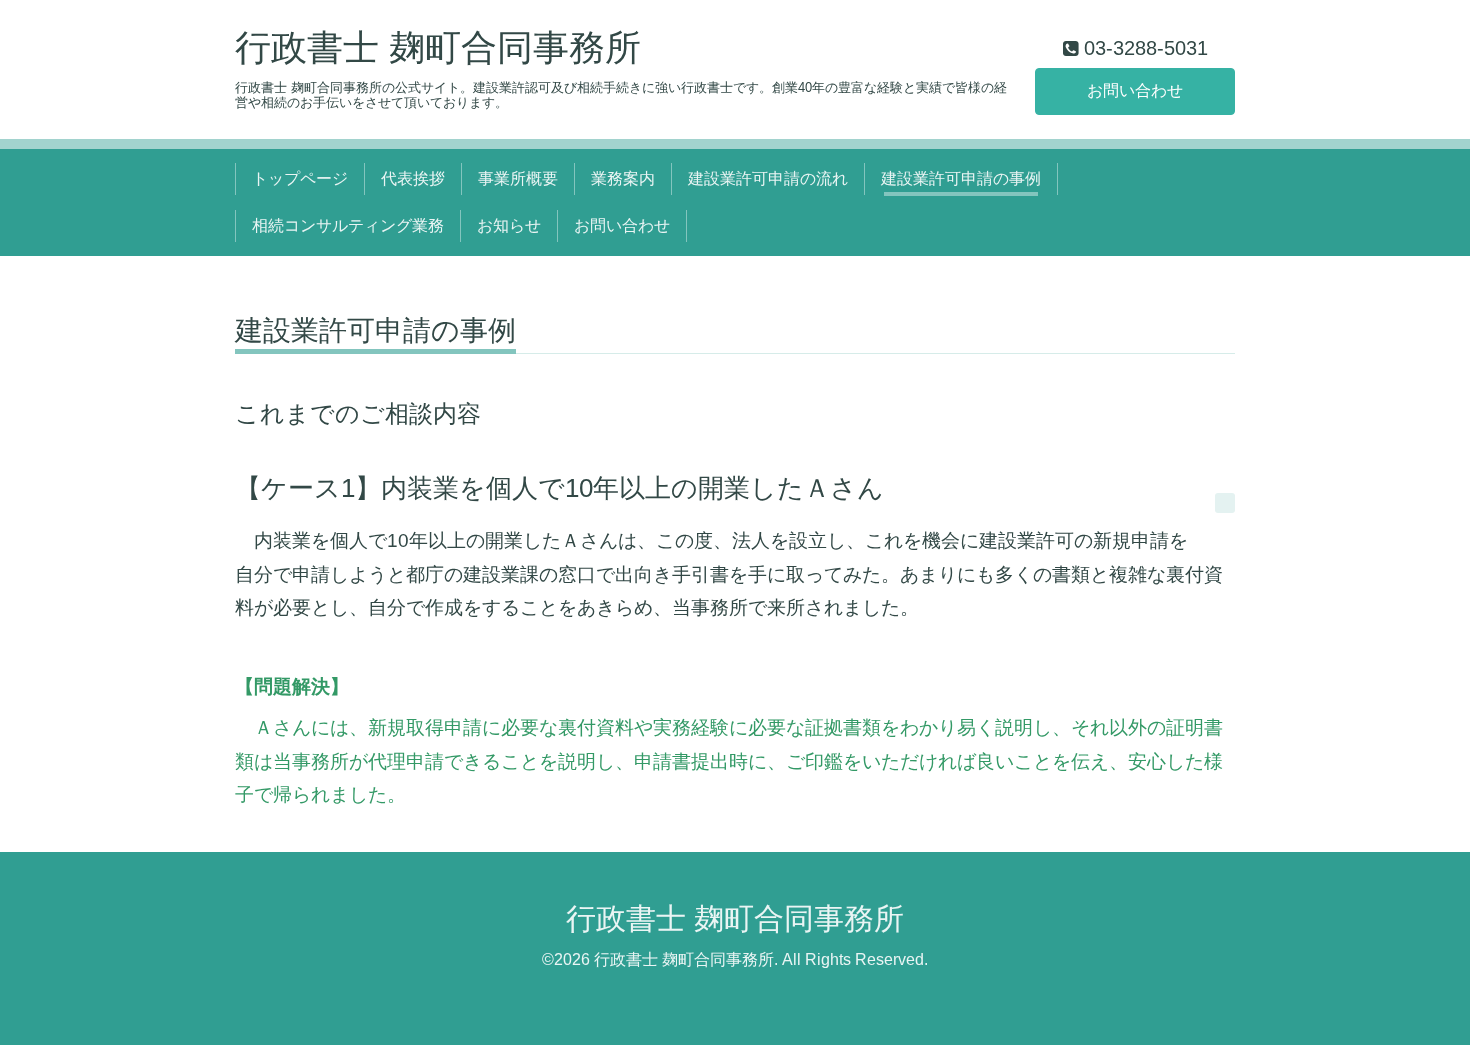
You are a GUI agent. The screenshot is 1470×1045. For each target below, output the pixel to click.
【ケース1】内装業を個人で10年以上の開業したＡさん (559, 488)
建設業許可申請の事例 (961, 178)
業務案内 (623, 178)
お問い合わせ (1135, 90)
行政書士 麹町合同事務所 (438, 47)
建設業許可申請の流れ (768, 178)
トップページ (300, 178)
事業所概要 (518, 178)
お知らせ (509, 225)
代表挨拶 (413, 178)
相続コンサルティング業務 (348, 225)
